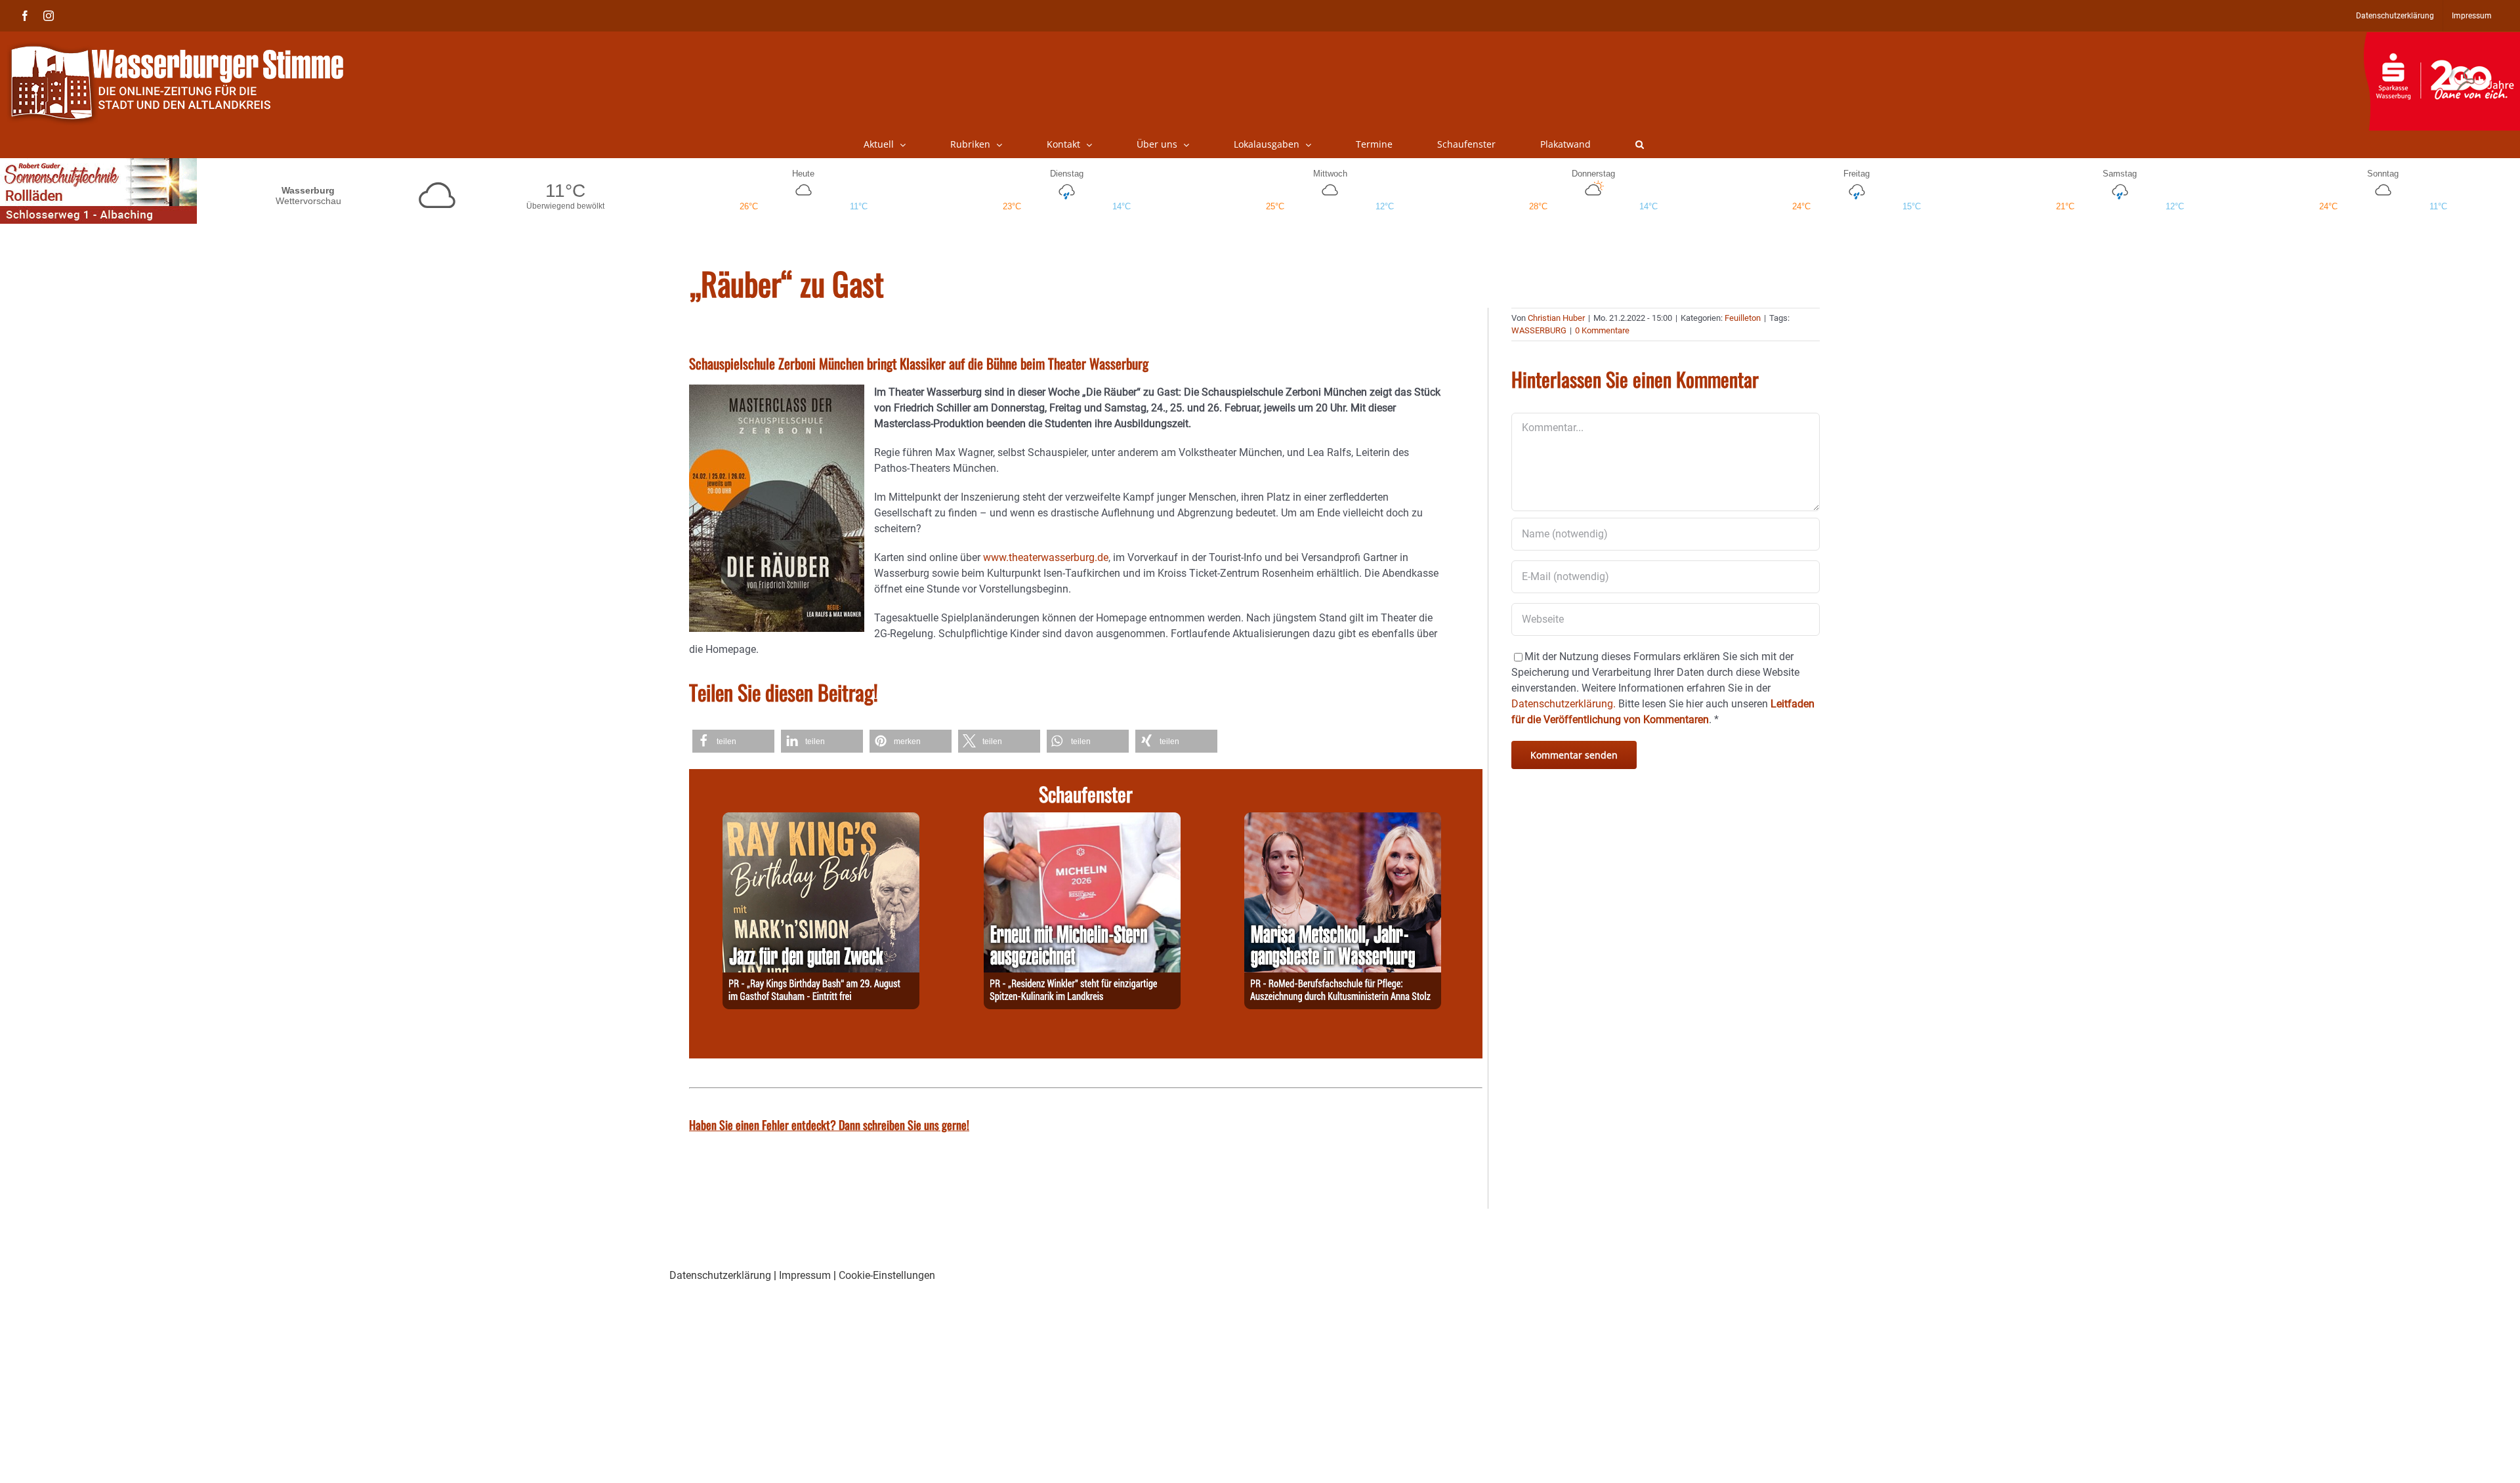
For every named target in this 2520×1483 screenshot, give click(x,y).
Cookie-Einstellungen (887, 1275)
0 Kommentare (1602, 330)
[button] (1640, 144)
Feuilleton (1743, 318)
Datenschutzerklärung (720, 1275)
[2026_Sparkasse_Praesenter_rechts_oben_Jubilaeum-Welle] (2442, 39)
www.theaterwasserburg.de (1046, 557)
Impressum (805, 1275)
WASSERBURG (1539, 330)
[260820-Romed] (1343, 820)
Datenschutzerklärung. (1564, 704)
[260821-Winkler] (1082, 820)
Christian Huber (1556, 318)
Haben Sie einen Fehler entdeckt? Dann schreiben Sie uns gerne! (829, 1125)
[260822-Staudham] (821, 820)
